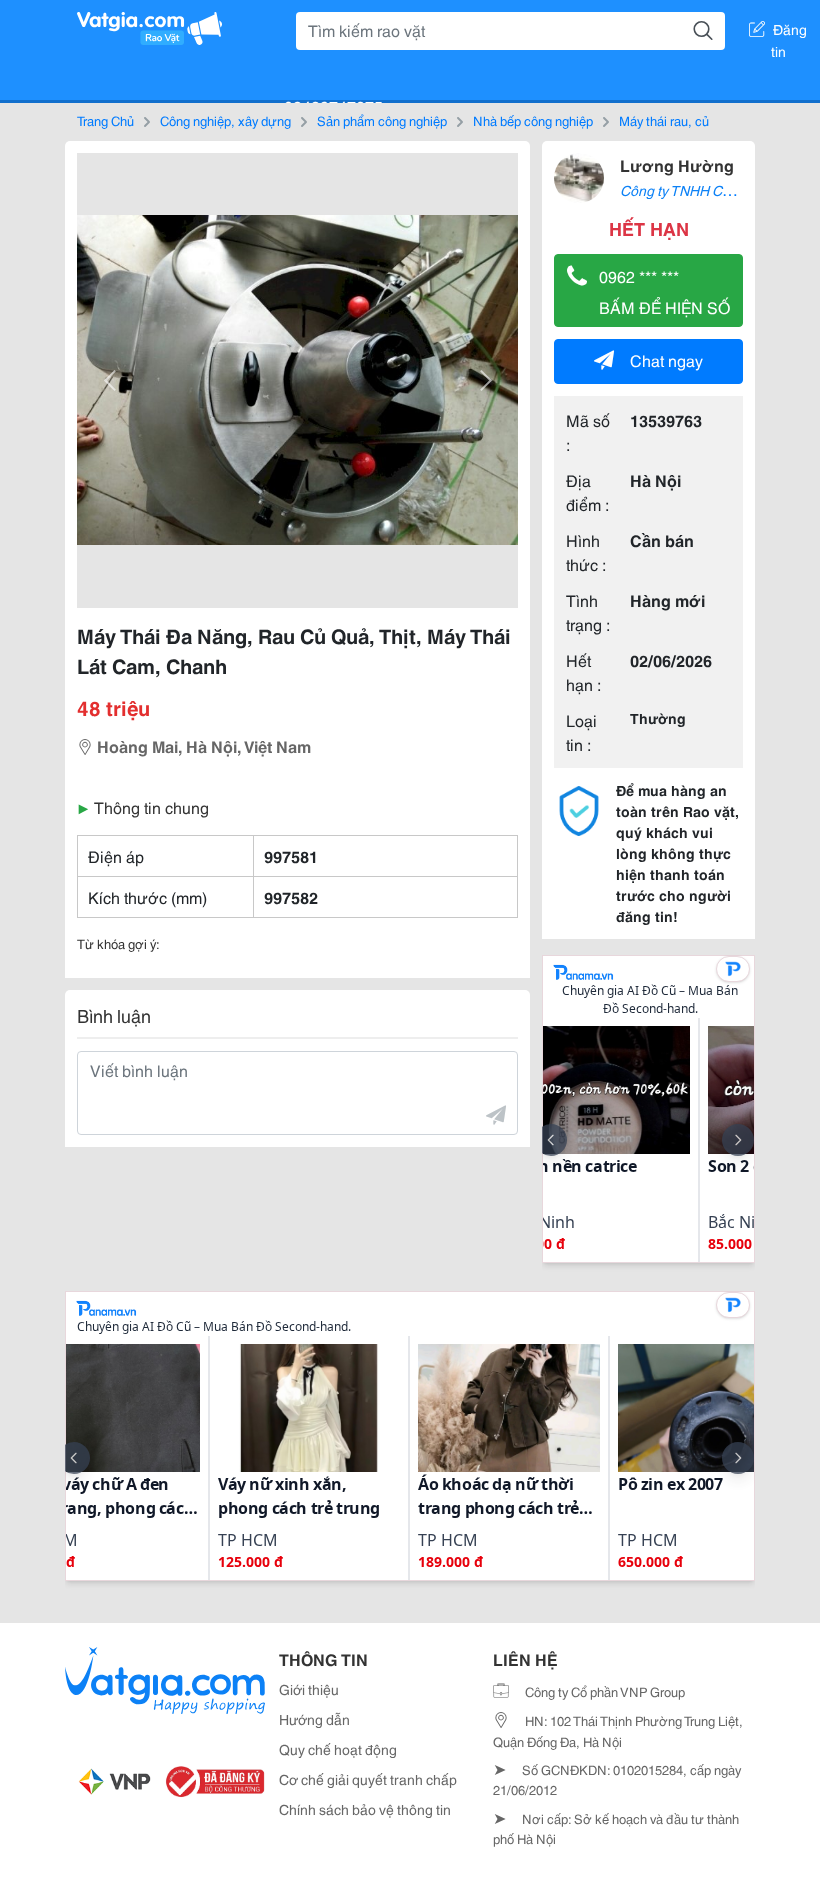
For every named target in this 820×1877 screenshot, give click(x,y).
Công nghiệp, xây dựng (225, 120)
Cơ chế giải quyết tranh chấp (368, 1779)
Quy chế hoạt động (338, 1749)
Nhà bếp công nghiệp (533, 120)
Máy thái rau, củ (664, 120)
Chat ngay (666, 359)
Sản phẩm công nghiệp (382, 120)
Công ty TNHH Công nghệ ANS (716, 190)
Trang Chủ (105, 120)
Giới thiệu (309, 1689)
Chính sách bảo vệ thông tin (365, 1809)
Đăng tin (789, 33)
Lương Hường (677, 164)
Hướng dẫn (314, 1719)
